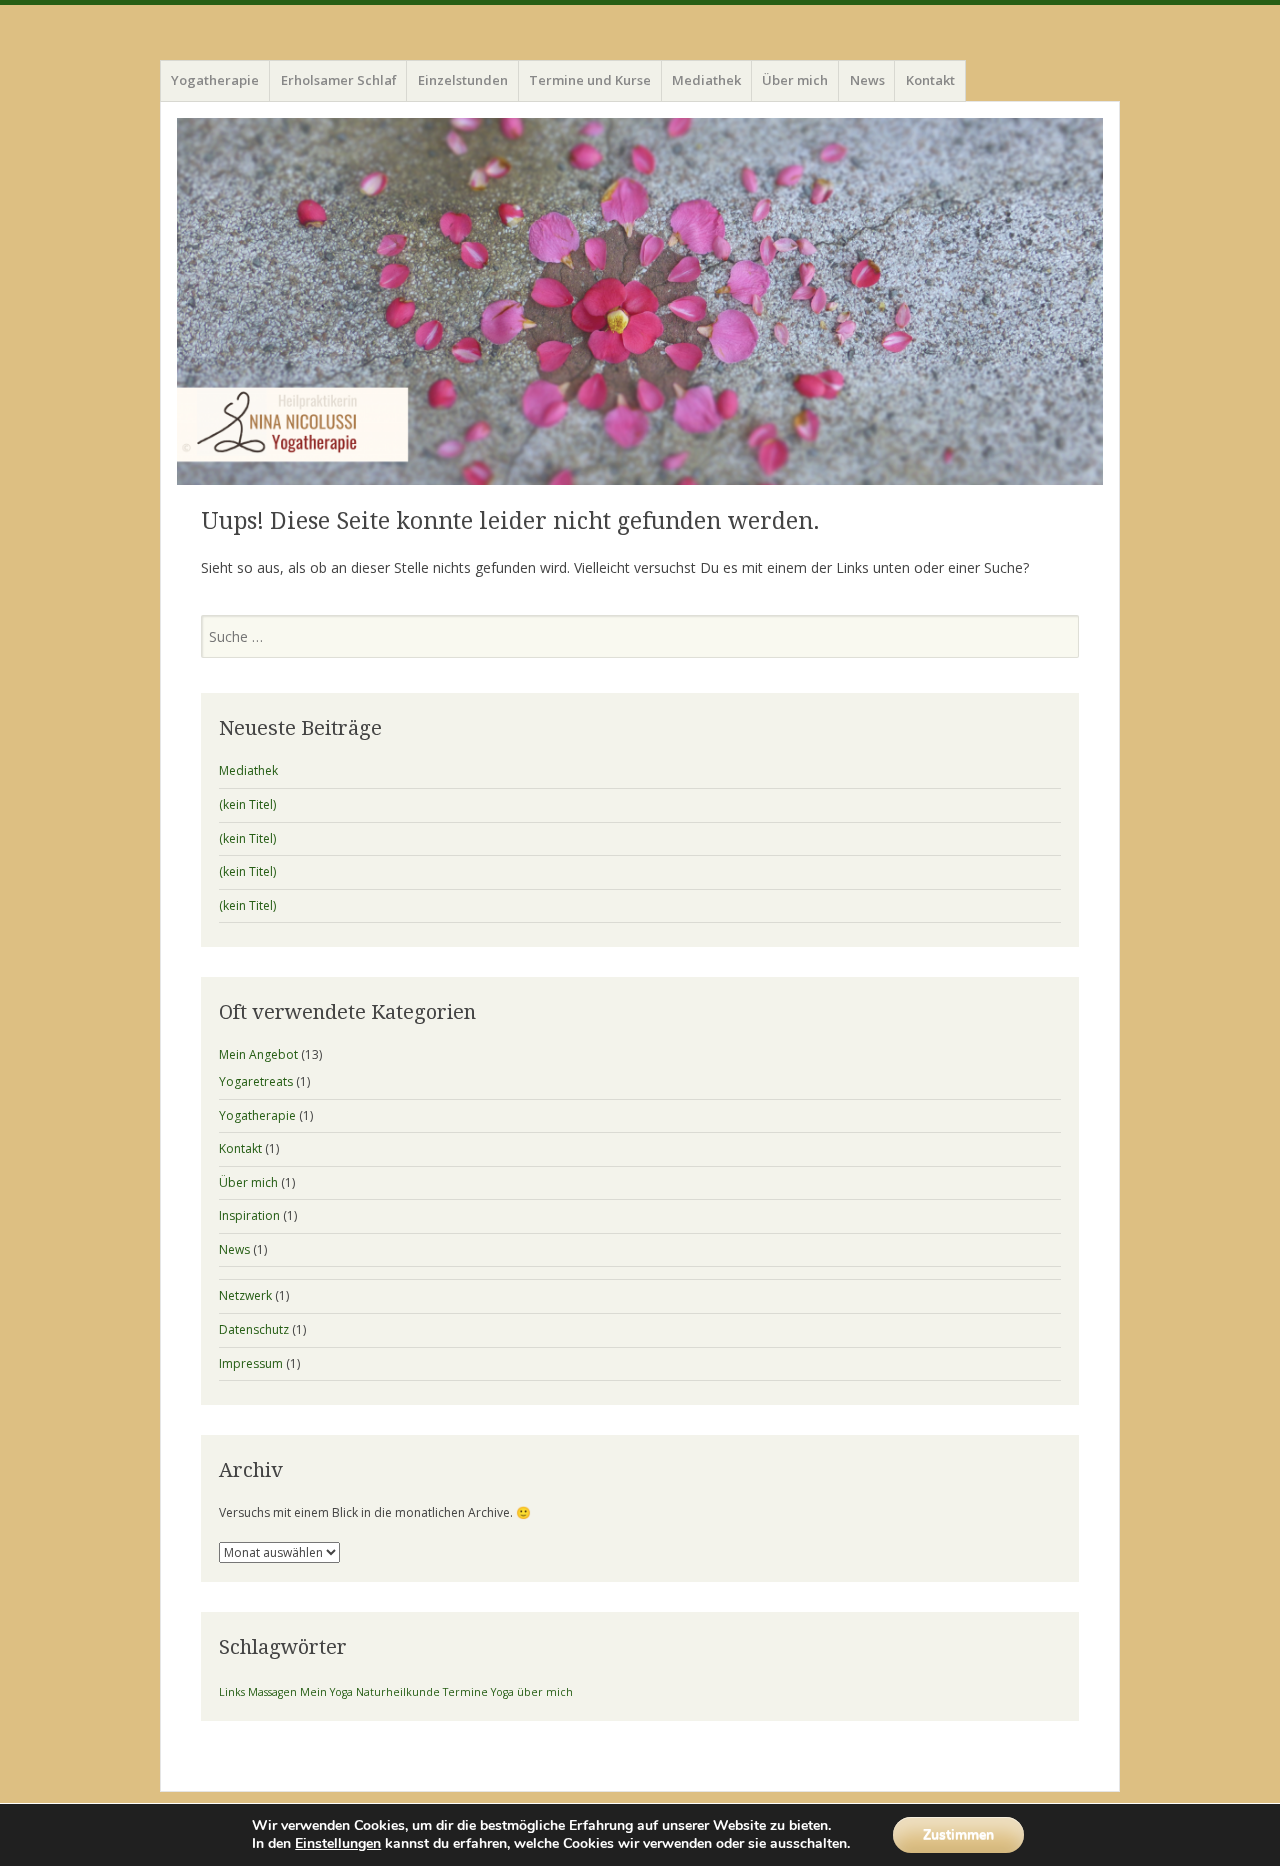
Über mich (795, 80)
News (867, 80)
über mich (545, 1692)
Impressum (251, 1363)
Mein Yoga (326, 1692)
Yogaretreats (256, 1081)
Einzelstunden (463, 80)
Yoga (502, 1692)
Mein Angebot (258, 1054)
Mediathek (706, 80)
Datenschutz (254, 1329)
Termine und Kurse (590, 80)
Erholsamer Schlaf (339, 80)
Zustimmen (958, 1834)
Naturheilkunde (398, 1692)
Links (232, 1692)
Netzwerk (245, 1295)
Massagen (272, 1692)
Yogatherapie (215, 80)
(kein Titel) (247, 804)
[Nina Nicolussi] (640, 302)
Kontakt (930, 80)
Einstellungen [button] (338, 1843)
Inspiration (249, 1215)
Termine (465, 1692)
